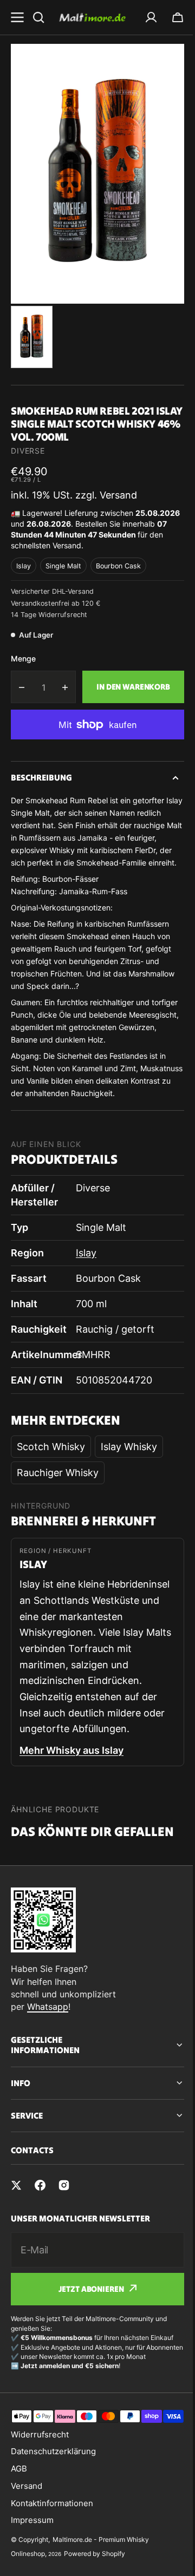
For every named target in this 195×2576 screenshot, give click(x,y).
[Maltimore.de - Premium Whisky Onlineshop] (92, 17)
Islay (24, 566)
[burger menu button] (17, 17)
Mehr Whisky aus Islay (71, 1750)
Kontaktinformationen (52, 2555)
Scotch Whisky (51, 1447)
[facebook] (40, 2214)
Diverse (28, 451)
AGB (19, 2521)
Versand (27, 2538)
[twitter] (16, 2214)
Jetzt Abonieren (87, 2318)
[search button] (38, 17)
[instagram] (64, 2214)
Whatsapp (48, 2007)
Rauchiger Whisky (58, 1473)
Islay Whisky (129, 1447)
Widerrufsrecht (40, 2486)
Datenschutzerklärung (53, 2504)
